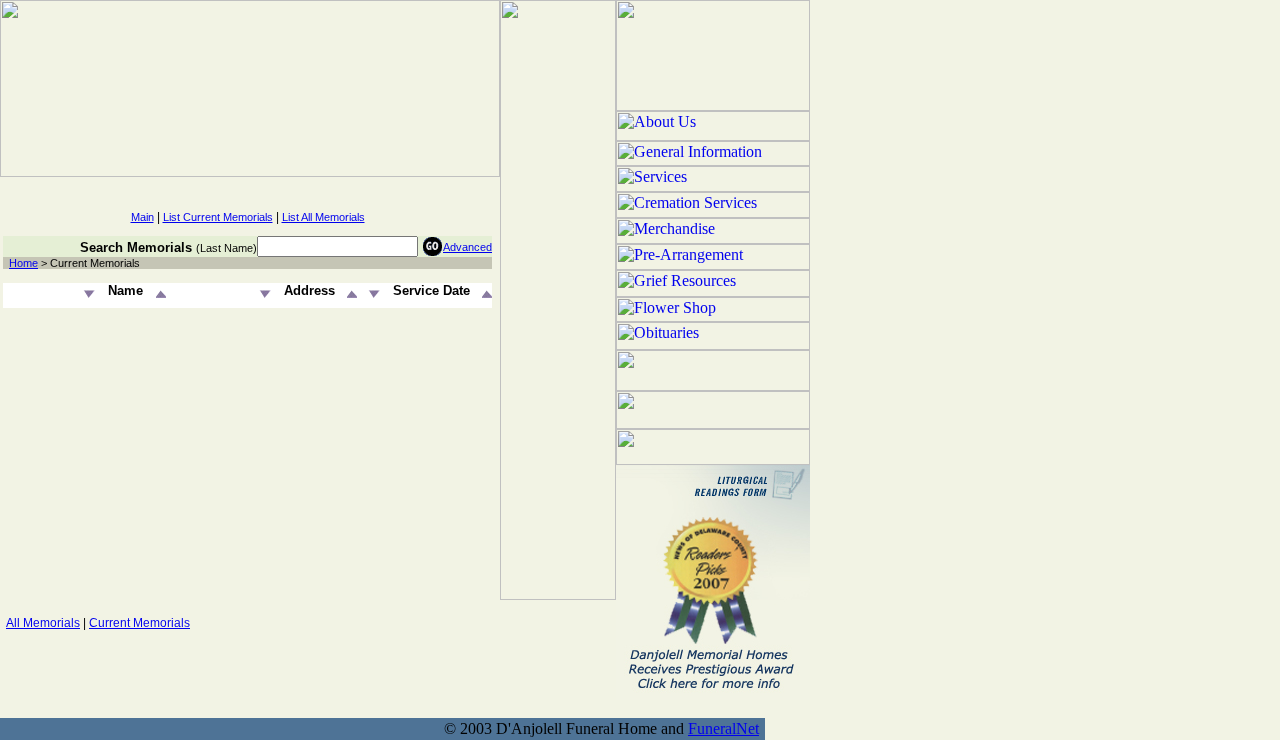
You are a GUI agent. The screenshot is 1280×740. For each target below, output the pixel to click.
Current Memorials (139, 623)
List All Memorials (323, 217)
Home (23, 263)
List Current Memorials (218, 217)
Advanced (467, 247)
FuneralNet (723, 728)
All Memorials (43, 623)
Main (142, 217)
